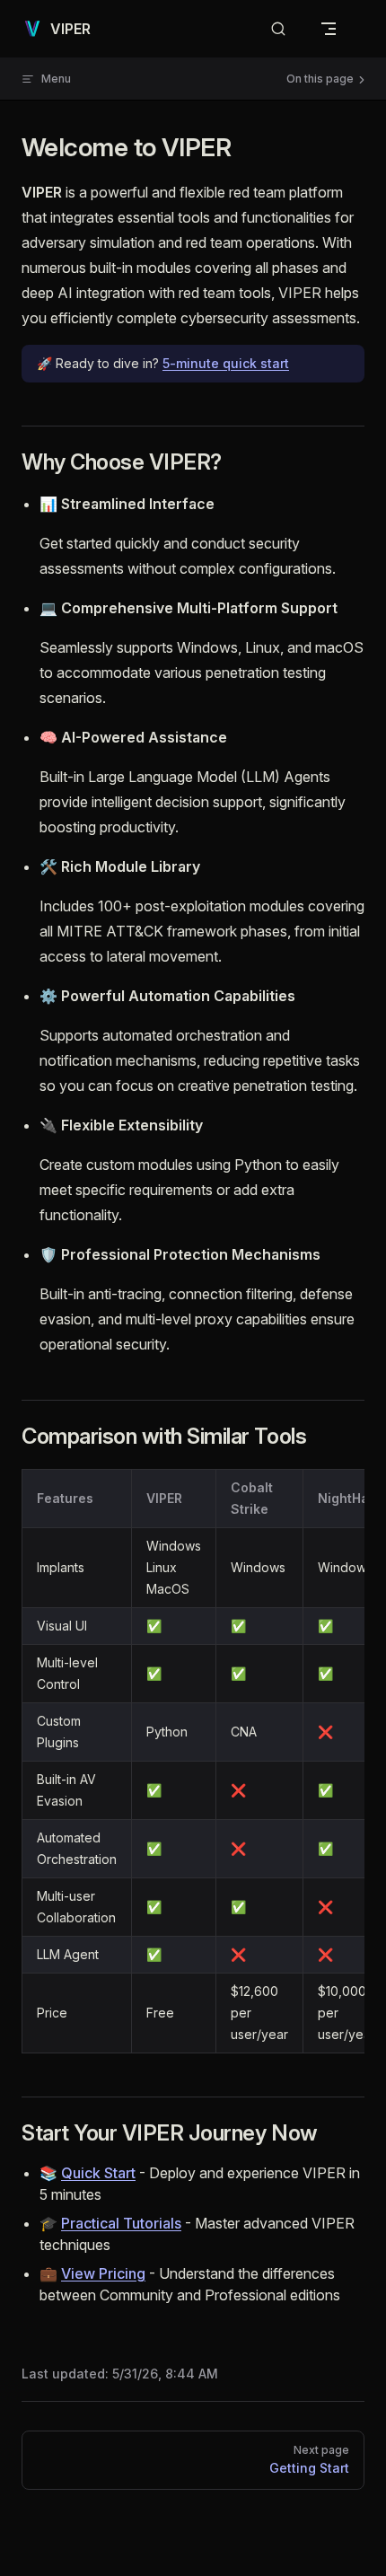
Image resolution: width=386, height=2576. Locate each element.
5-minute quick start (226, 363)
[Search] (278, 29)
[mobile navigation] (329, 29)
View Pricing (103, 2273)
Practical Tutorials (121, 2223)
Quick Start (98, 2173)
